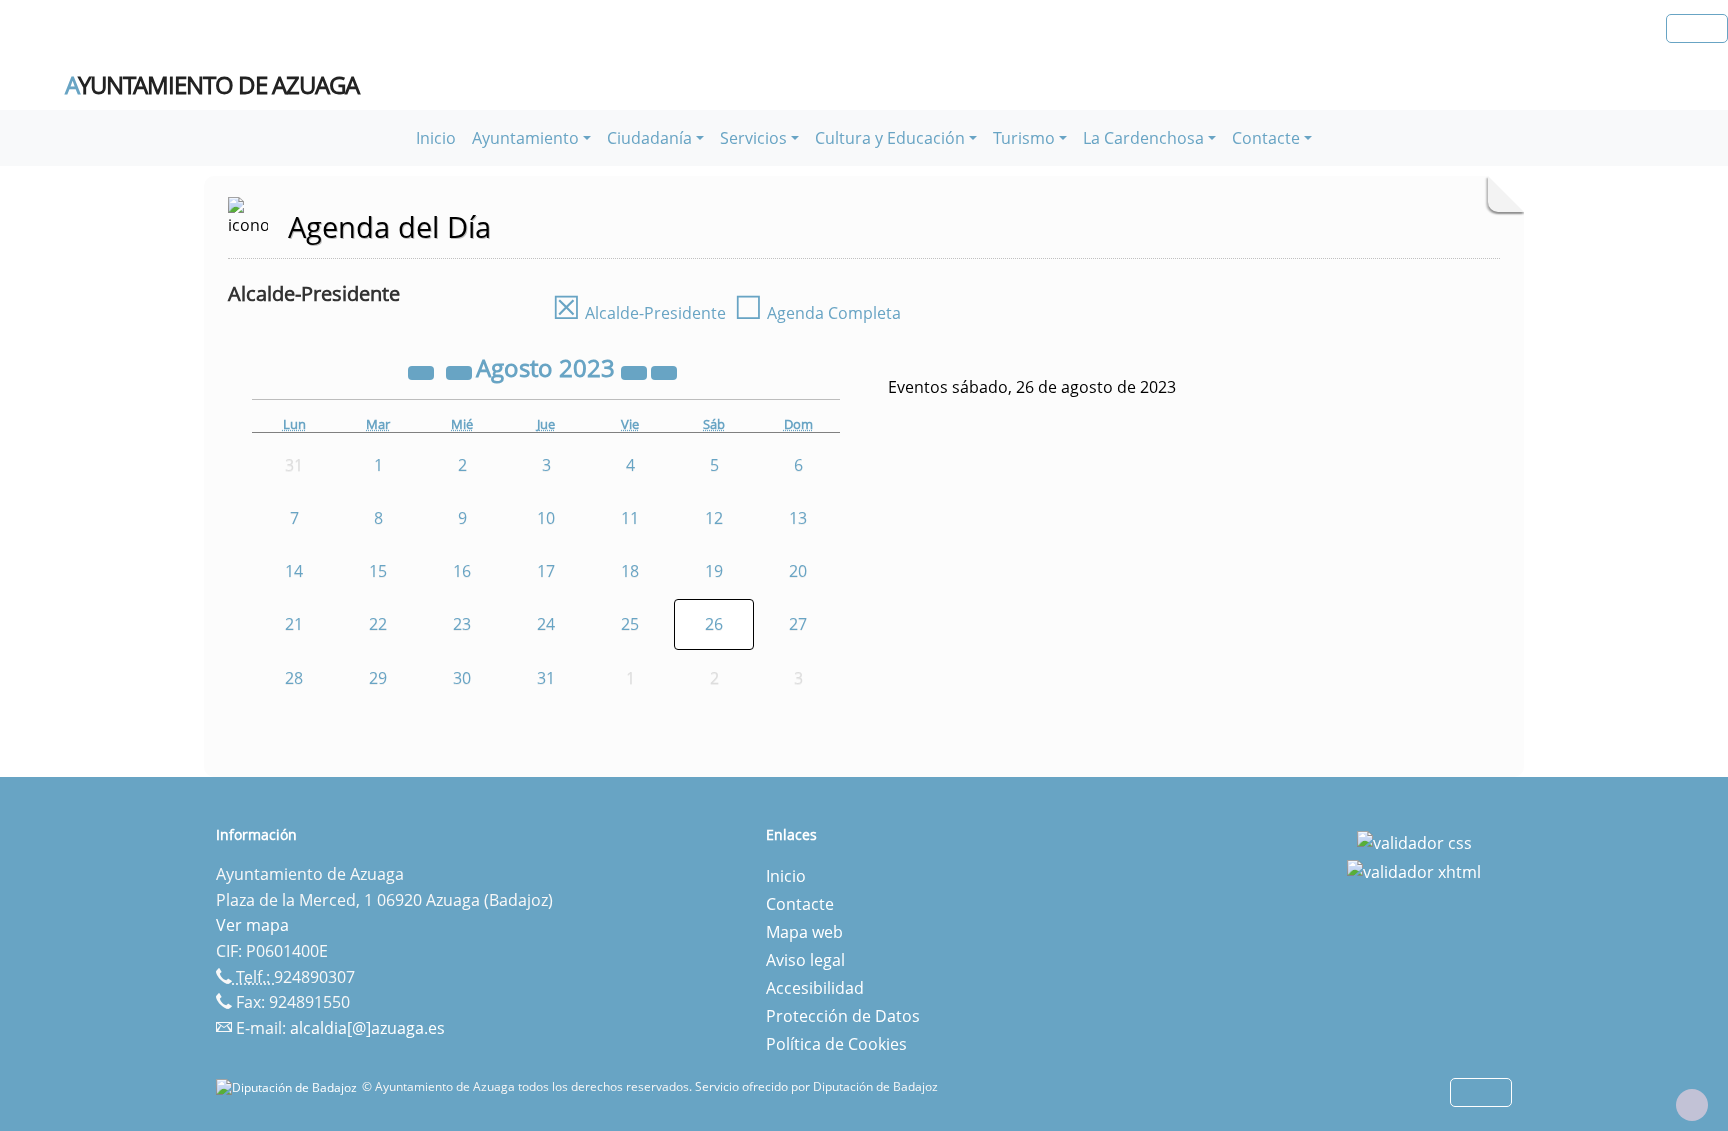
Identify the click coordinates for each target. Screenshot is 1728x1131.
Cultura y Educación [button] (890, 138)
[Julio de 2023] (461, 371)
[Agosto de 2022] (423, 371)
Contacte (800, 904)
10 (546, 518)
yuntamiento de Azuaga (212, 85)
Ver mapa (252, 925)
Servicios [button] (753, 138)
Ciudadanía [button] (649, 138)
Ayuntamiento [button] (525, 138)
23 (462, 624)
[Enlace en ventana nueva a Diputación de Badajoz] (289, 1086)
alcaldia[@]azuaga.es (367, 1028)
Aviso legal (805, 960)
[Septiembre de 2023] (664, 371)
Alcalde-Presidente (639, 313)
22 (378, 624)
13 (798, 518)
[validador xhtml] (1414, 871)
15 (378, 571)
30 (462, 678)
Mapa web (804, 932)
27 (798, 624)
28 (294, 678)
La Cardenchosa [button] (1143, 138)
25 (630, 624)
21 (294, 624)
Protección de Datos (843, 1016)
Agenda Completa (817, 313)
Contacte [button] (1266, 138)
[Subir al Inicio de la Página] (1692, 1105)
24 (546, 624)
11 (630, 518)
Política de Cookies (836, 1044)
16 (462, 571)
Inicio (436, 138)
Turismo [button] (1024, 138)
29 (378, 678)
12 (714, 518)
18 (630, 571)
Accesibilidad (815, 988)
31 (546, 678)
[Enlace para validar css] (1414, 841)
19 (714, 571)
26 (714, 624)
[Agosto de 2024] (636, 371)
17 (546, 571)
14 (294, 571)
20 (798, 571)
